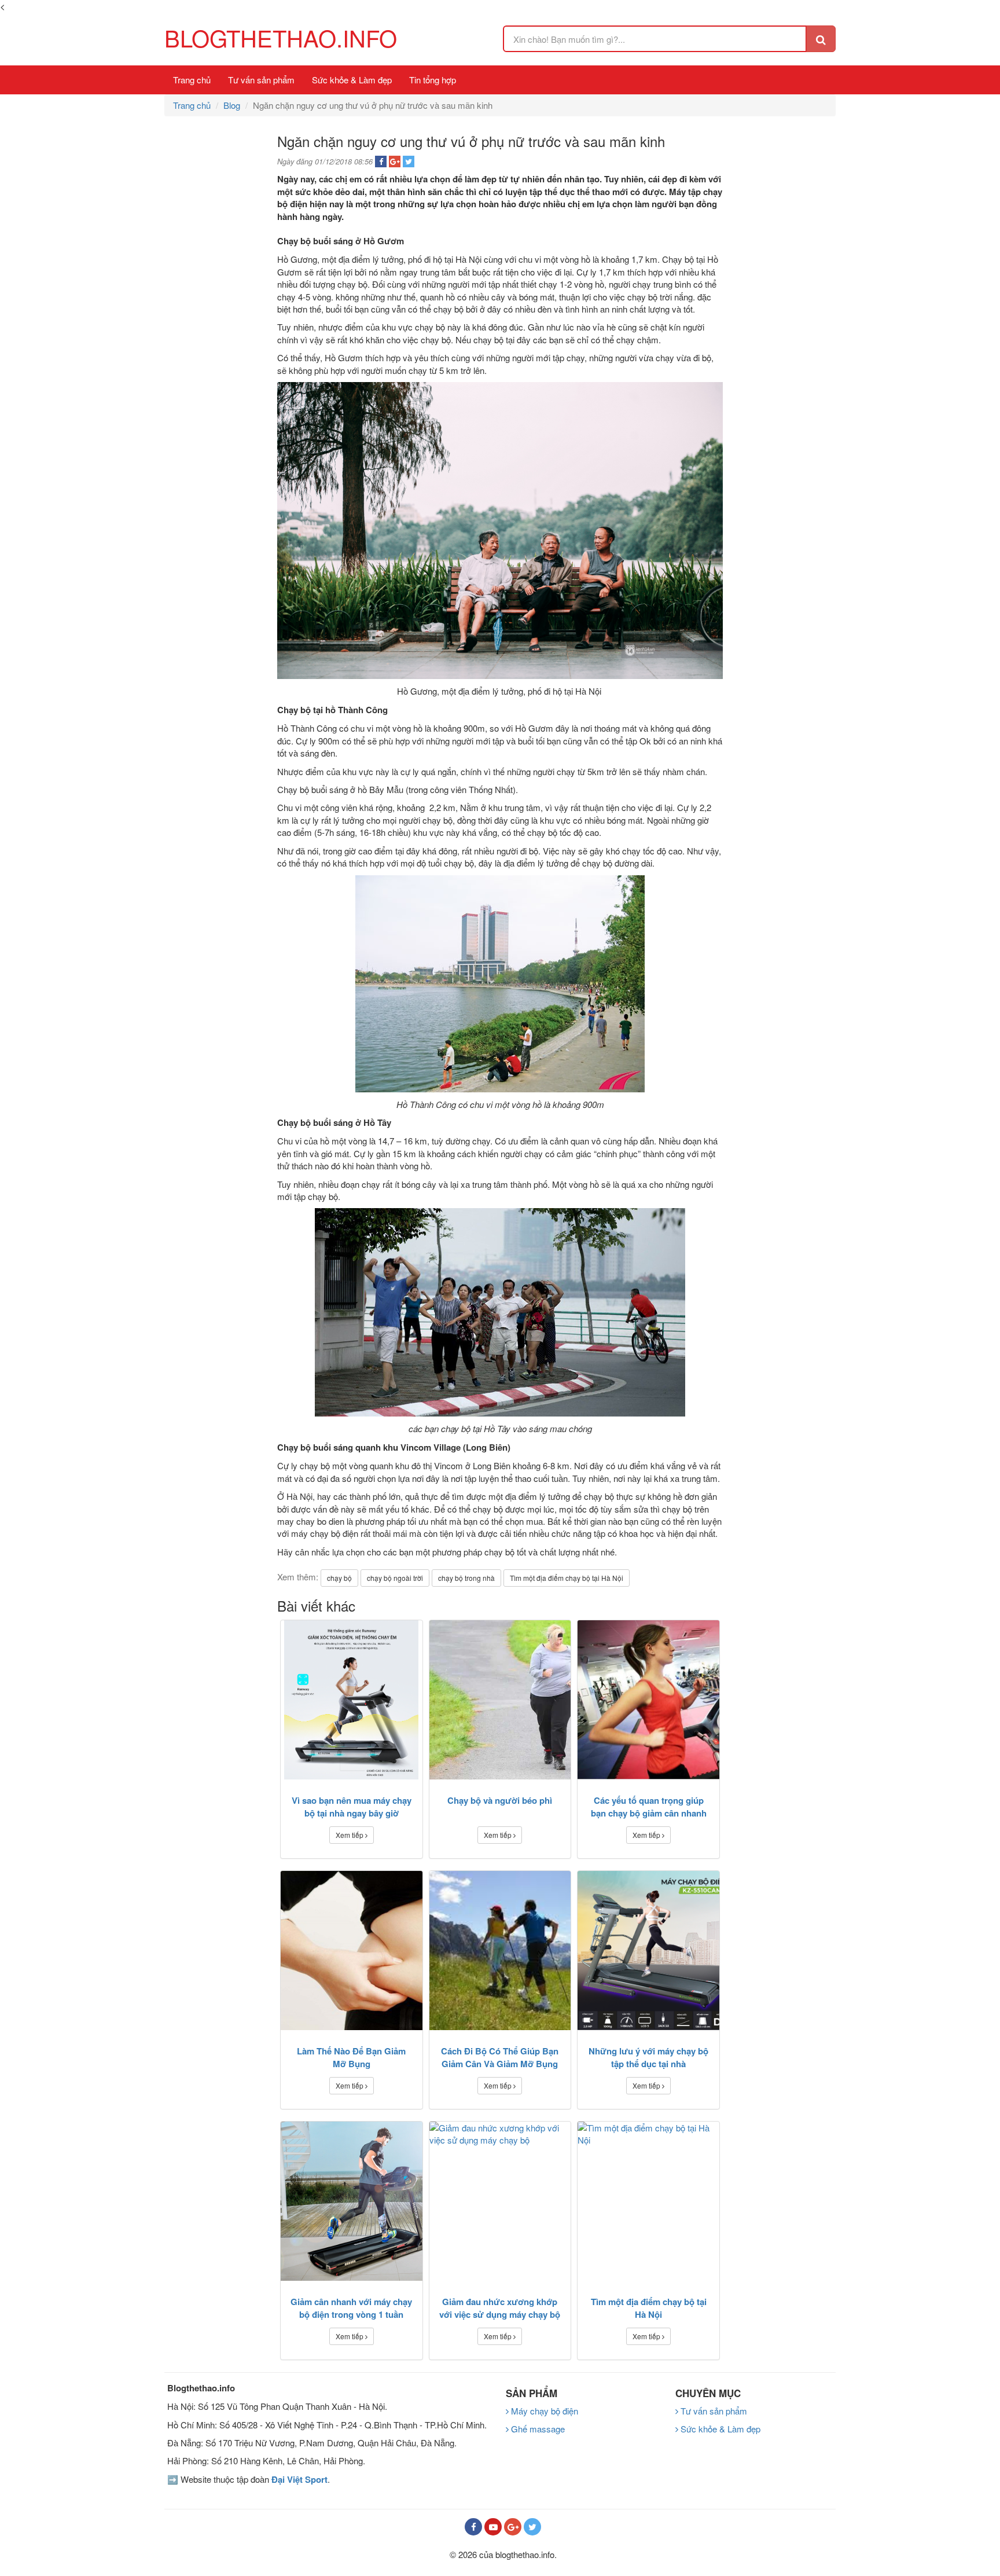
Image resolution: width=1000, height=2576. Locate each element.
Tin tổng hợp (433, 80)
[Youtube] (493, 2527)
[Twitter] (532, 2527)
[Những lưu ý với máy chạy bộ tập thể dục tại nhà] (648, 1951)
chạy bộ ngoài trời (395, 1578)
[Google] (513, 2527)
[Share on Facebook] (381, 162)
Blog (232, 105)
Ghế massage (537, 2429)
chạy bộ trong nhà (466, 1578)
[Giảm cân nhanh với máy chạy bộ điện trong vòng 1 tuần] (352, 2201)
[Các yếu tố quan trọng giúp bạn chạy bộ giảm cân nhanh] (648, 1700)
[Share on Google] (395, 162)
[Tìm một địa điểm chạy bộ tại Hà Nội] (648, 2201)
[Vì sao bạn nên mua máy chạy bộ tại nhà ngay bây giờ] (352, 1700)
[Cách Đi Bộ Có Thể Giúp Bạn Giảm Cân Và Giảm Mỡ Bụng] (500, 1951)
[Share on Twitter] (409, 162)
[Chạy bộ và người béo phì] (500, 1700)
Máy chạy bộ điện (543, 2411)
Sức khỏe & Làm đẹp (352, 80)
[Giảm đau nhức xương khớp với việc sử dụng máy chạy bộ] (500, 2201)
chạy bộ (339, 1578)
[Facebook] (473, 2527)
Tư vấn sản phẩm (261, 80)
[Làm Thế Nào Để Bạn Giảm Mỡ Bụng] (352, 1951)
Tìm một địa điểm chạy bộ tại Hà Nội (567, 1578)
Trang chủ (192, 80)
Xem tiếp (350, 1835)
